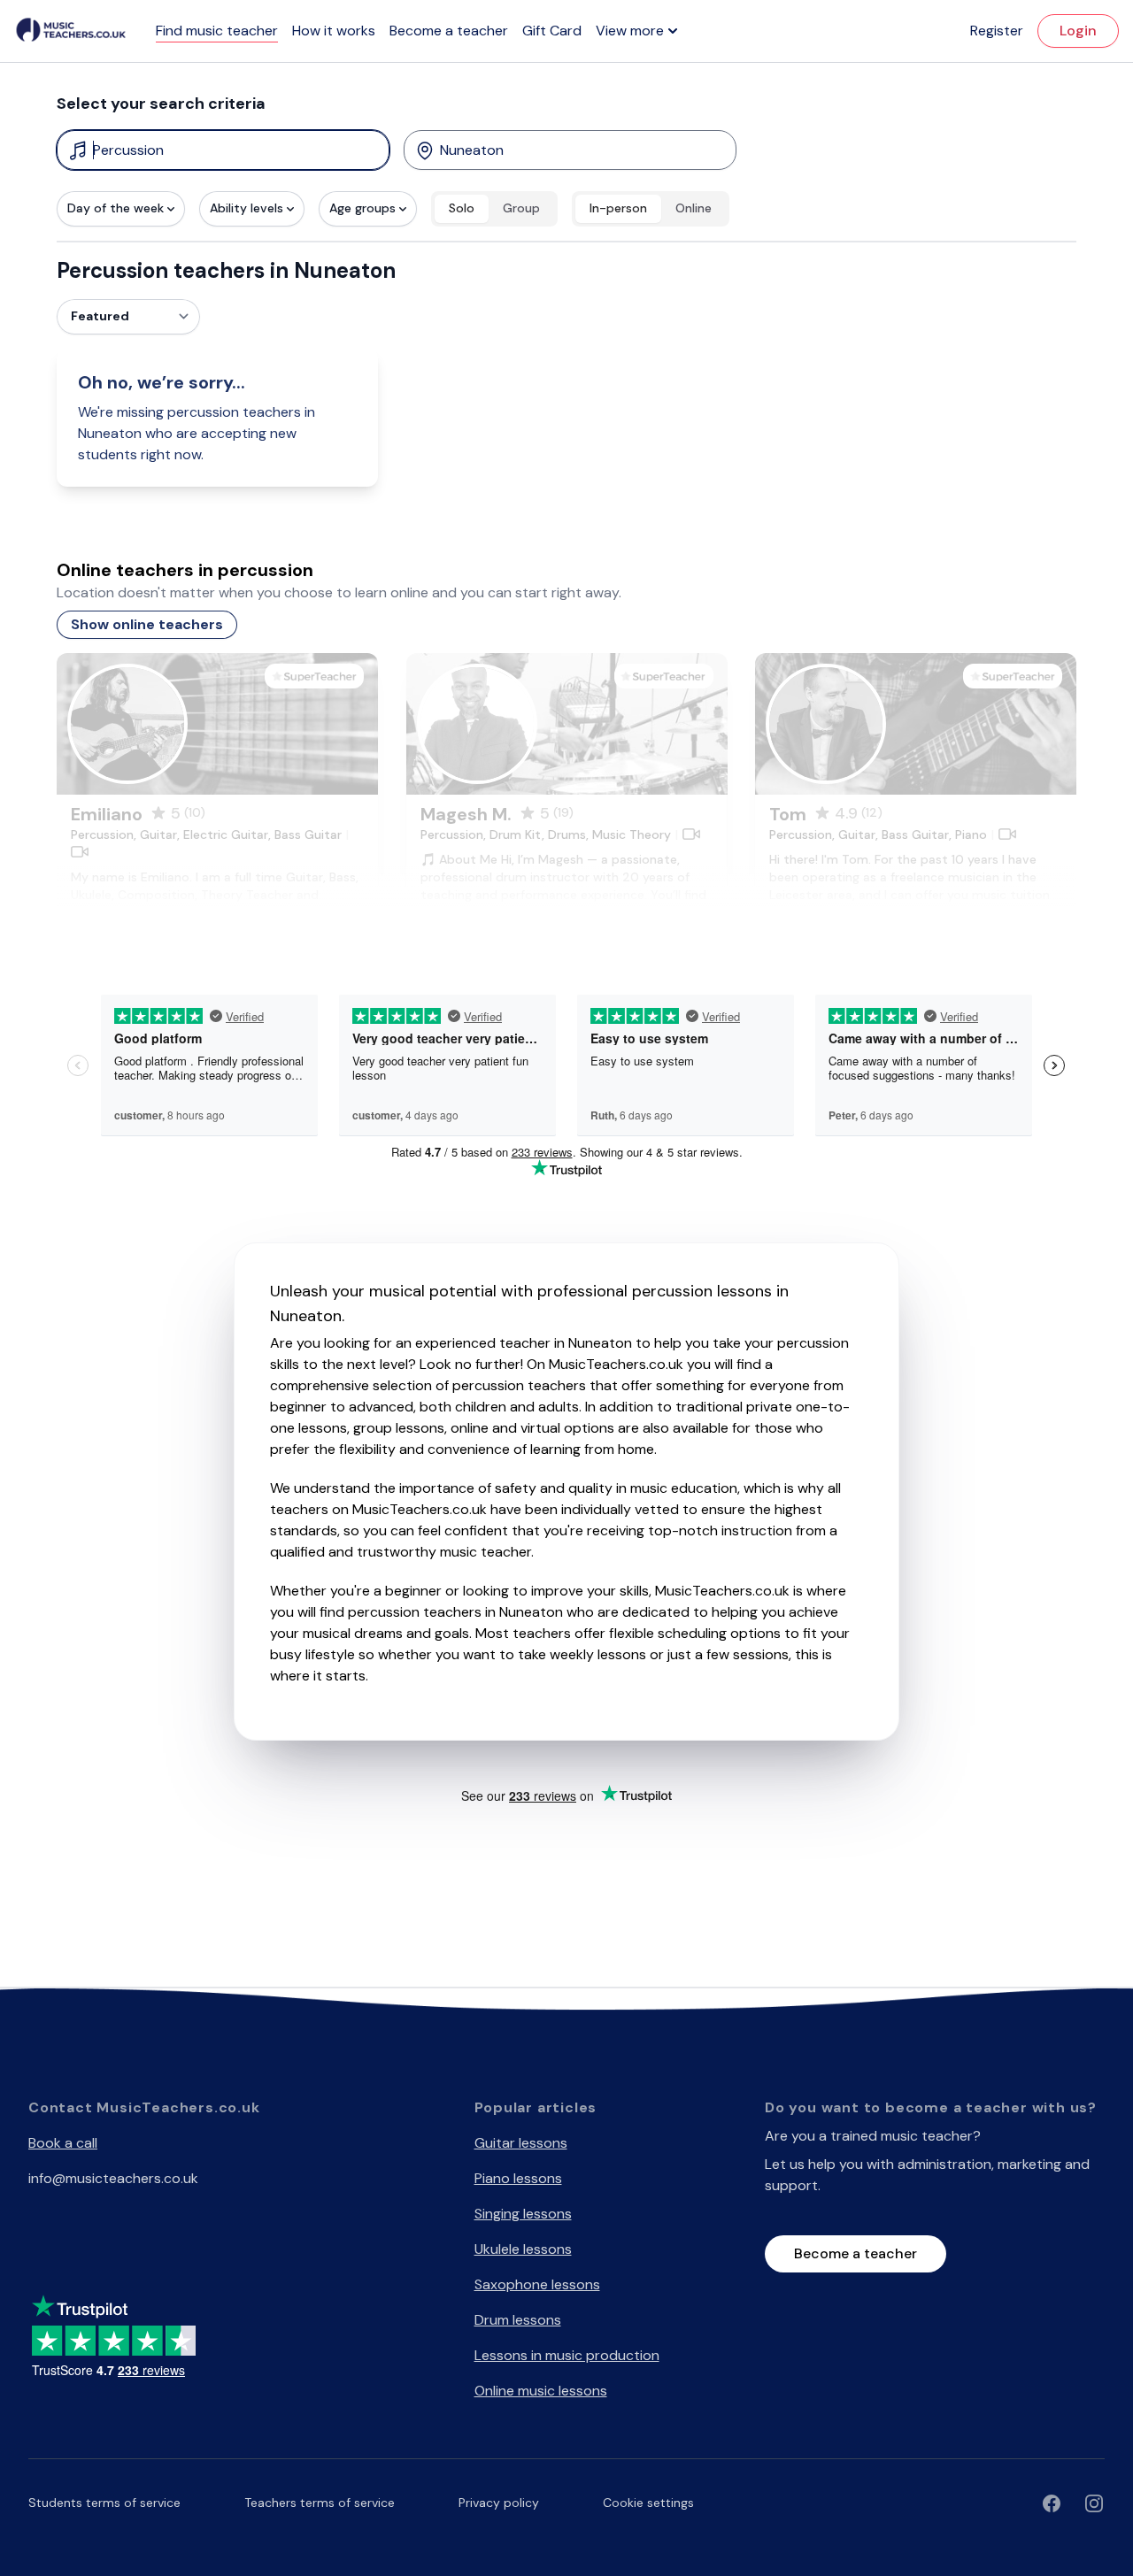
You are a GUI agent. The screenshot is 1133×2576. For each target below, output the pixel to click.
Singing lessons (523, 2214)
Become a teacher (449, 31)
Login (1078, 31)
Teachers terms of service (320, 2503)
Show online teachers (147, 624)
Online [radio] (694, 208)
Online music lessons (541, 2391)
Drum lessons (518, 2320)
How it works (334, 31)
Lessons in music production (567, 2355)
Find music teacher (217, 31)
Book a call (63, 2143)
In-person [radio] (618, 208)
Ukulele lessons (523, 2249)
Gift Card (552, 31)
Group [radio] (521, 208)
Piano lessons (518, 2178)
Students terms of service (104, 2503)
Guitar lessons (521, 2143)
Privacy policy (499, 2503)
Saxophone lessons (537, 2284)
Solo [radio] (462, 208)
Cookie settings (648, 2503)
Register (997, 31)
